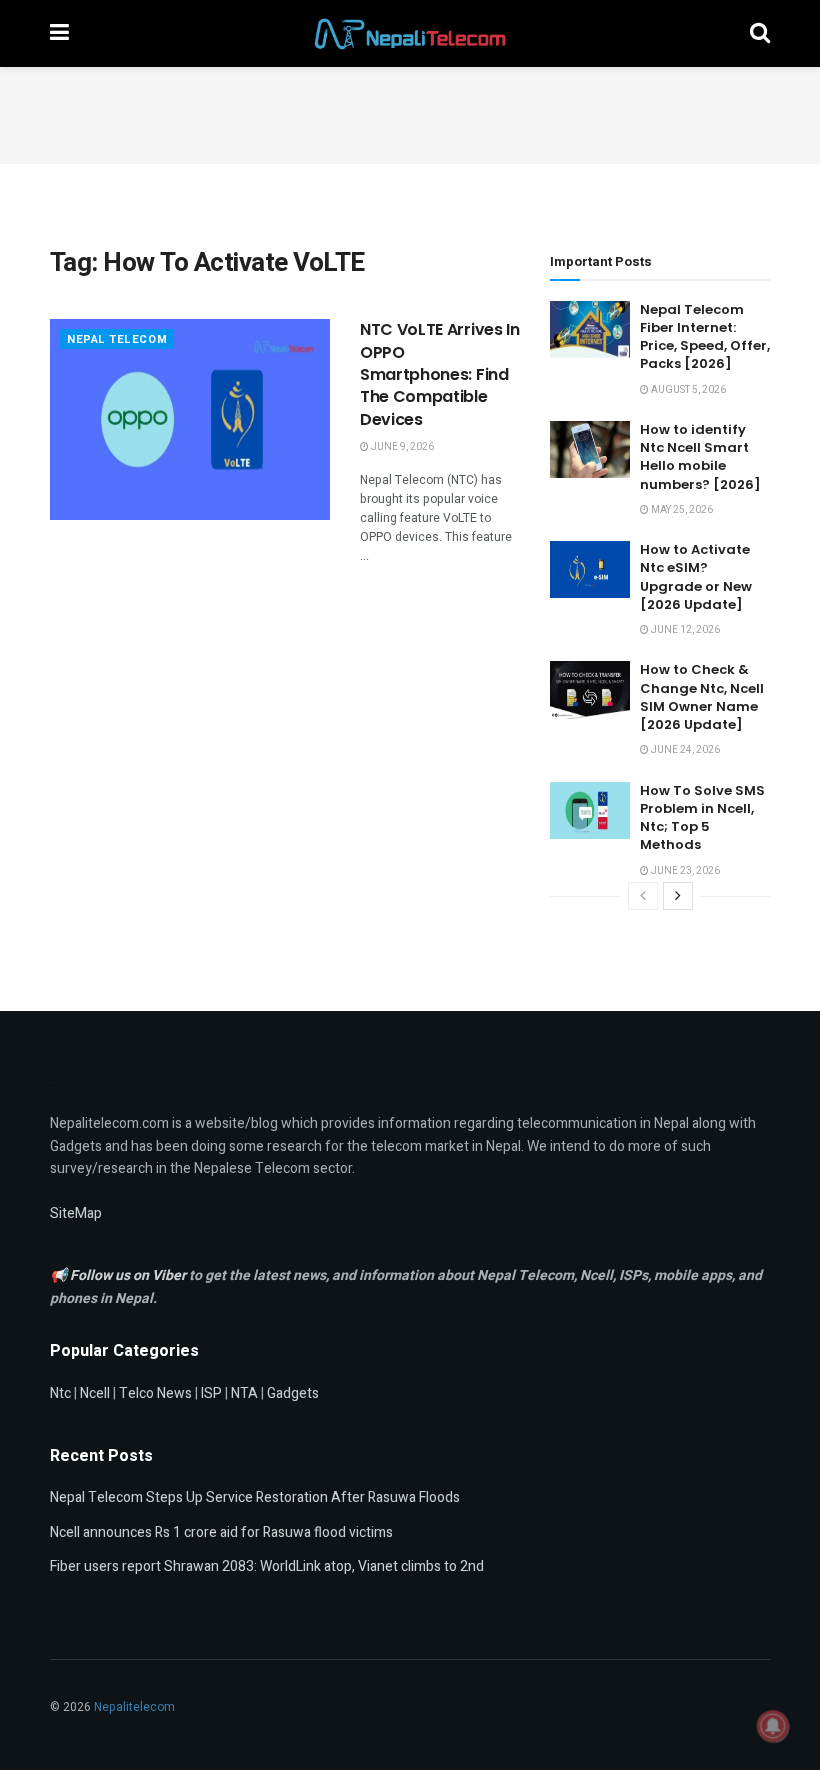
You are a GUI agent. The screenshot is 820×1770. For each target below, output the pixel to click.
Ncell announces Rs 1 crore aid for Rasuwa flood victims (221, 1532)
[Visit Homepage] (410, 34)
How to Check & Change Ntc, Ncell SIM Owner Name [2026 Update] (702, 697)
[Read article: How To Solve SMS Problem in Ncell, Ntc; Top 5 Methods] (590, 810)
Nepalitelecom (134, 1707)
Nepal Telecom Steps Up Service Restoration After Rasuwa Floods (255, 1497)
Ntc (60, 1393)
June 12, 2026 (684, 630)
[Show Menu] (59, 33)
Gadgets (293, 1393)
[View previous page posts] (643, 896)
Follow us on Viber (129, 1275)
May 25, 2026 (681, 510)
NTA (244, 1393)
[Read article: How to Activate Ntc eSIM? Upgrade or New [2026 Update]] (590, 569)
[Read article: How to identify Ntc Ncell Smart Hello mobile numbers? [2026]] (590, 449)
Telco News (155, 1393)
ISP (211, 1393)
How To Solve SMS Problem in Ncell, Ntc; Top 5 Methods (702, 818)
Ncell (95, 1393)
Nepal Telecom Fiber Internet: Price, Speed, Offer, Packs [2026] (705, 337)
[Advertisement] (410, 112)
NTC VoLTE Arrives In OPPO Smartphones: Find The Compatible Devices (440, 374)
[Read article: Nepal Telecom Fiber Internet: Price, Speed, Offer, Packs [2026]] (590, 329)
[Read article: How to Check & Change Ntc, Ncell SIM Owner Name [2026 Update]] (590, 689)
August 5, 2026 (687, 390)
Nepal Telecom (117, 339)
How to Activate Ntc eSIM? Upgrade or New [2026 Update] (696, 577)
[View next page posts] (678, 896)
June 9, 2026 (401, 447)
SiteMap (76, 1213)
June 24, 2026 (684, 750)
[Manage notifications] (773, 1726)
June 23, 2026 (684, 871)
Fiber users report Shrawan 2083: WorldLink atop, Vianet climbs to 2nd (267, 1566)
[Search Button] (760, 33)
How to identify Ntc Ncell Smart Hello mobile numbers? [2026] (700, 457)
